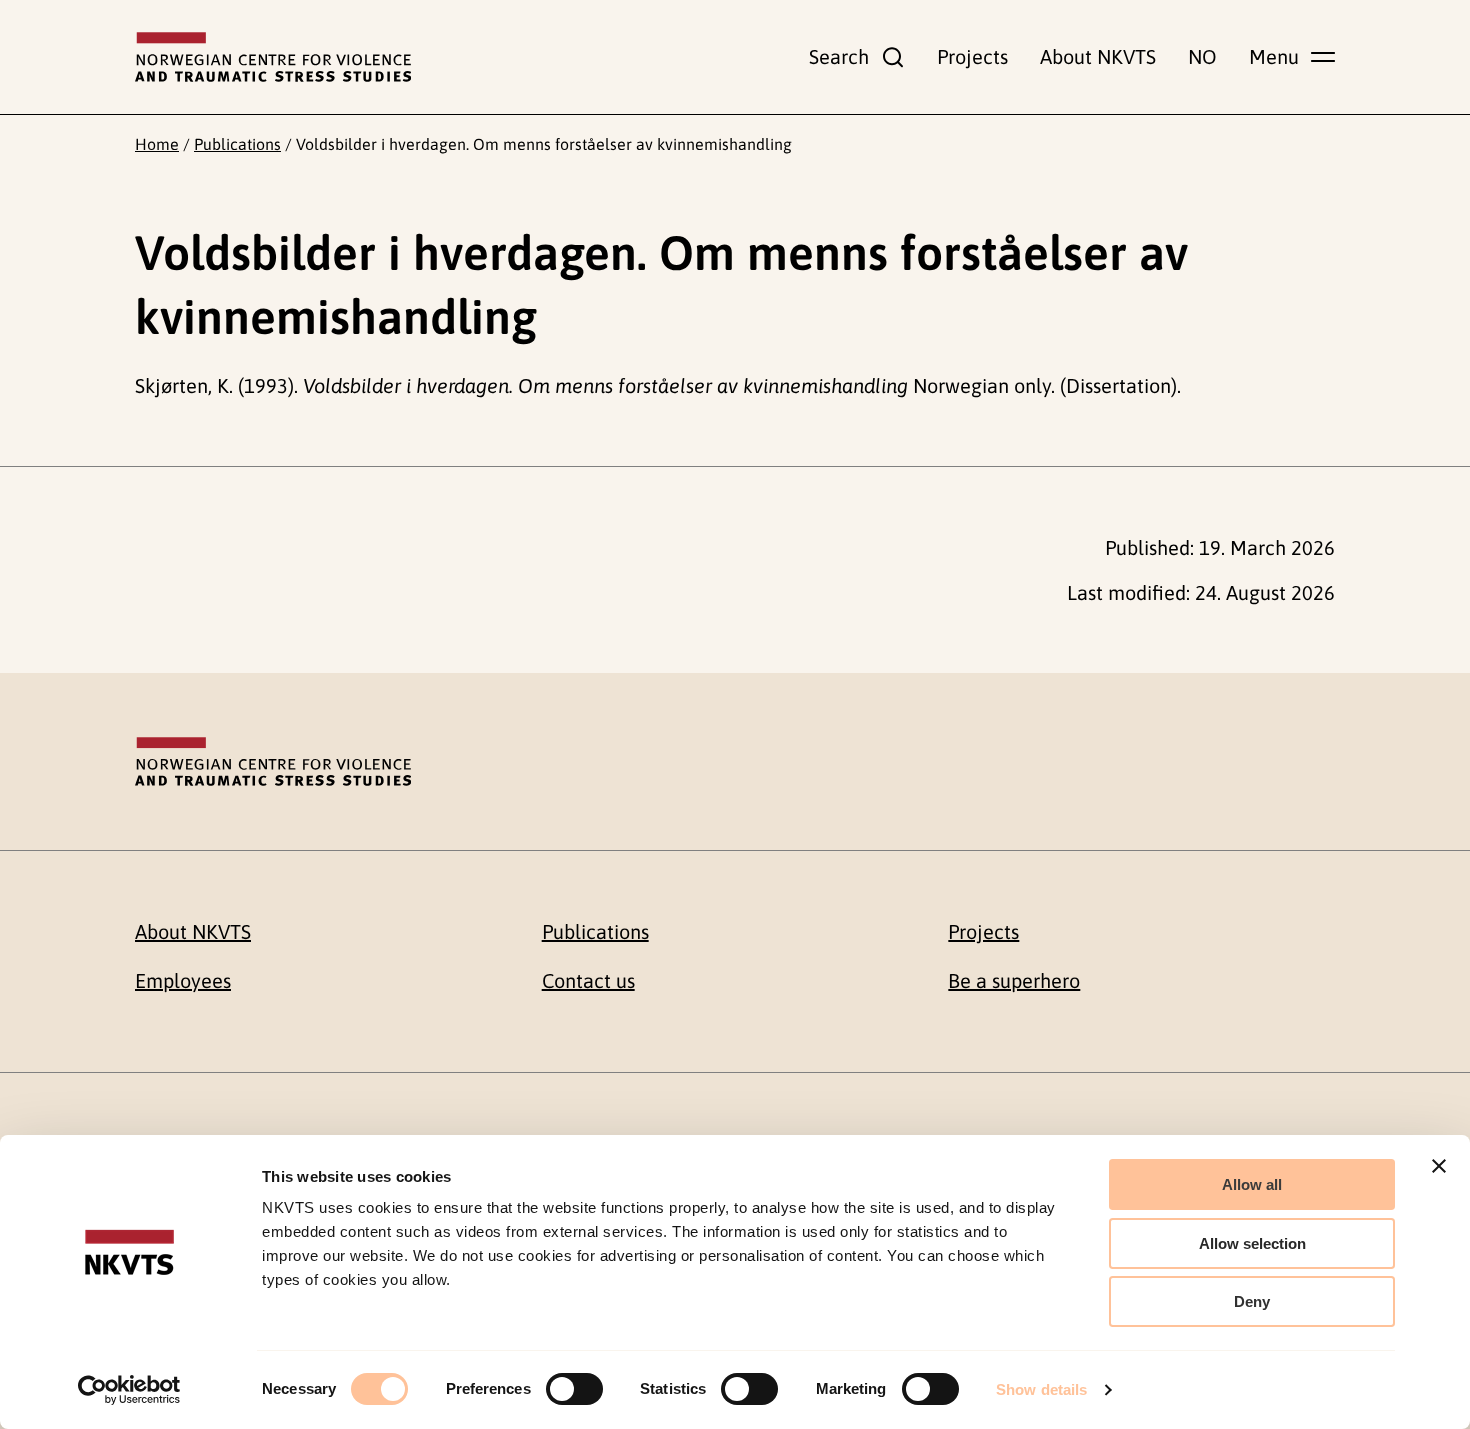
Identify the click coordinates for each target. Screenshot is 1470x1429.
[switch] (574, 1389)
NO (1202, 56)
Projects (972, 56)
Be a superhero (1014, 980)
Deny (1252, 1301)
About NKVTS (1098, 56)
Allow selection (1252, 1243)
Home (157, 144)
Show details (1041, 1389)
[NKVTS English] (273, 57)
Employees (183, 980)
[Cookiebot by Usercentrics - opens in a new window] (129, 1390)
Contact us (588, 980)
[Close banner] (1439, 1166)
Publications (237, 144)
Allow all (1252, 1184)
